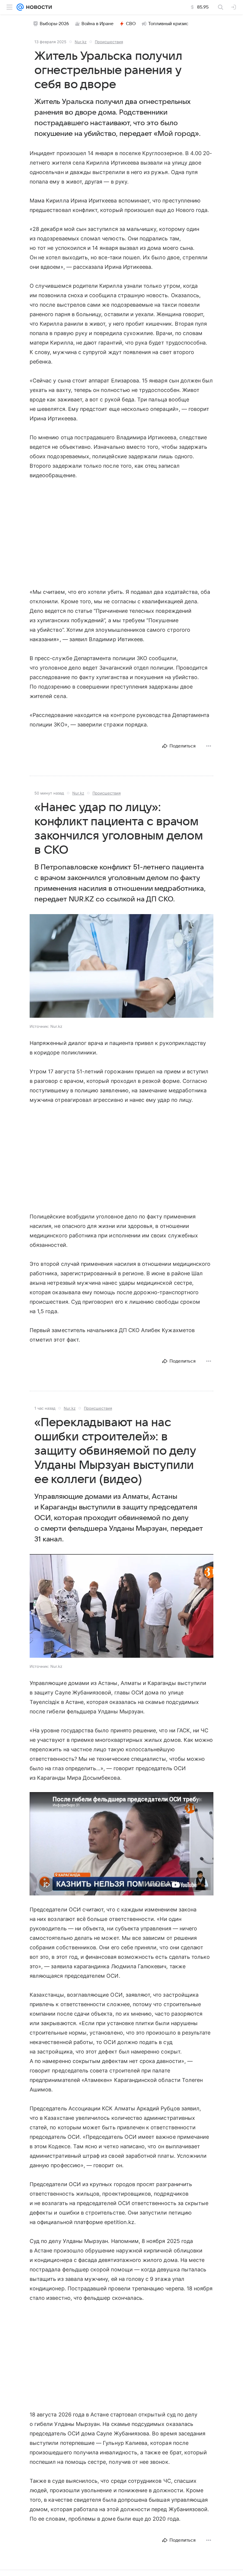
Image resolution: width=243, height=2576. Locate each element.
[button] (121, 967)
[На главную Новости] (38, 7)
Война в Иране (97, 24)
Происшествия (109, 42)
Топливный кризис (168, 24)
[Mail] (20, 7)
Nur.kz (81, 42)
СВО (131, 24)
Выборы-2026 (54, 24)
